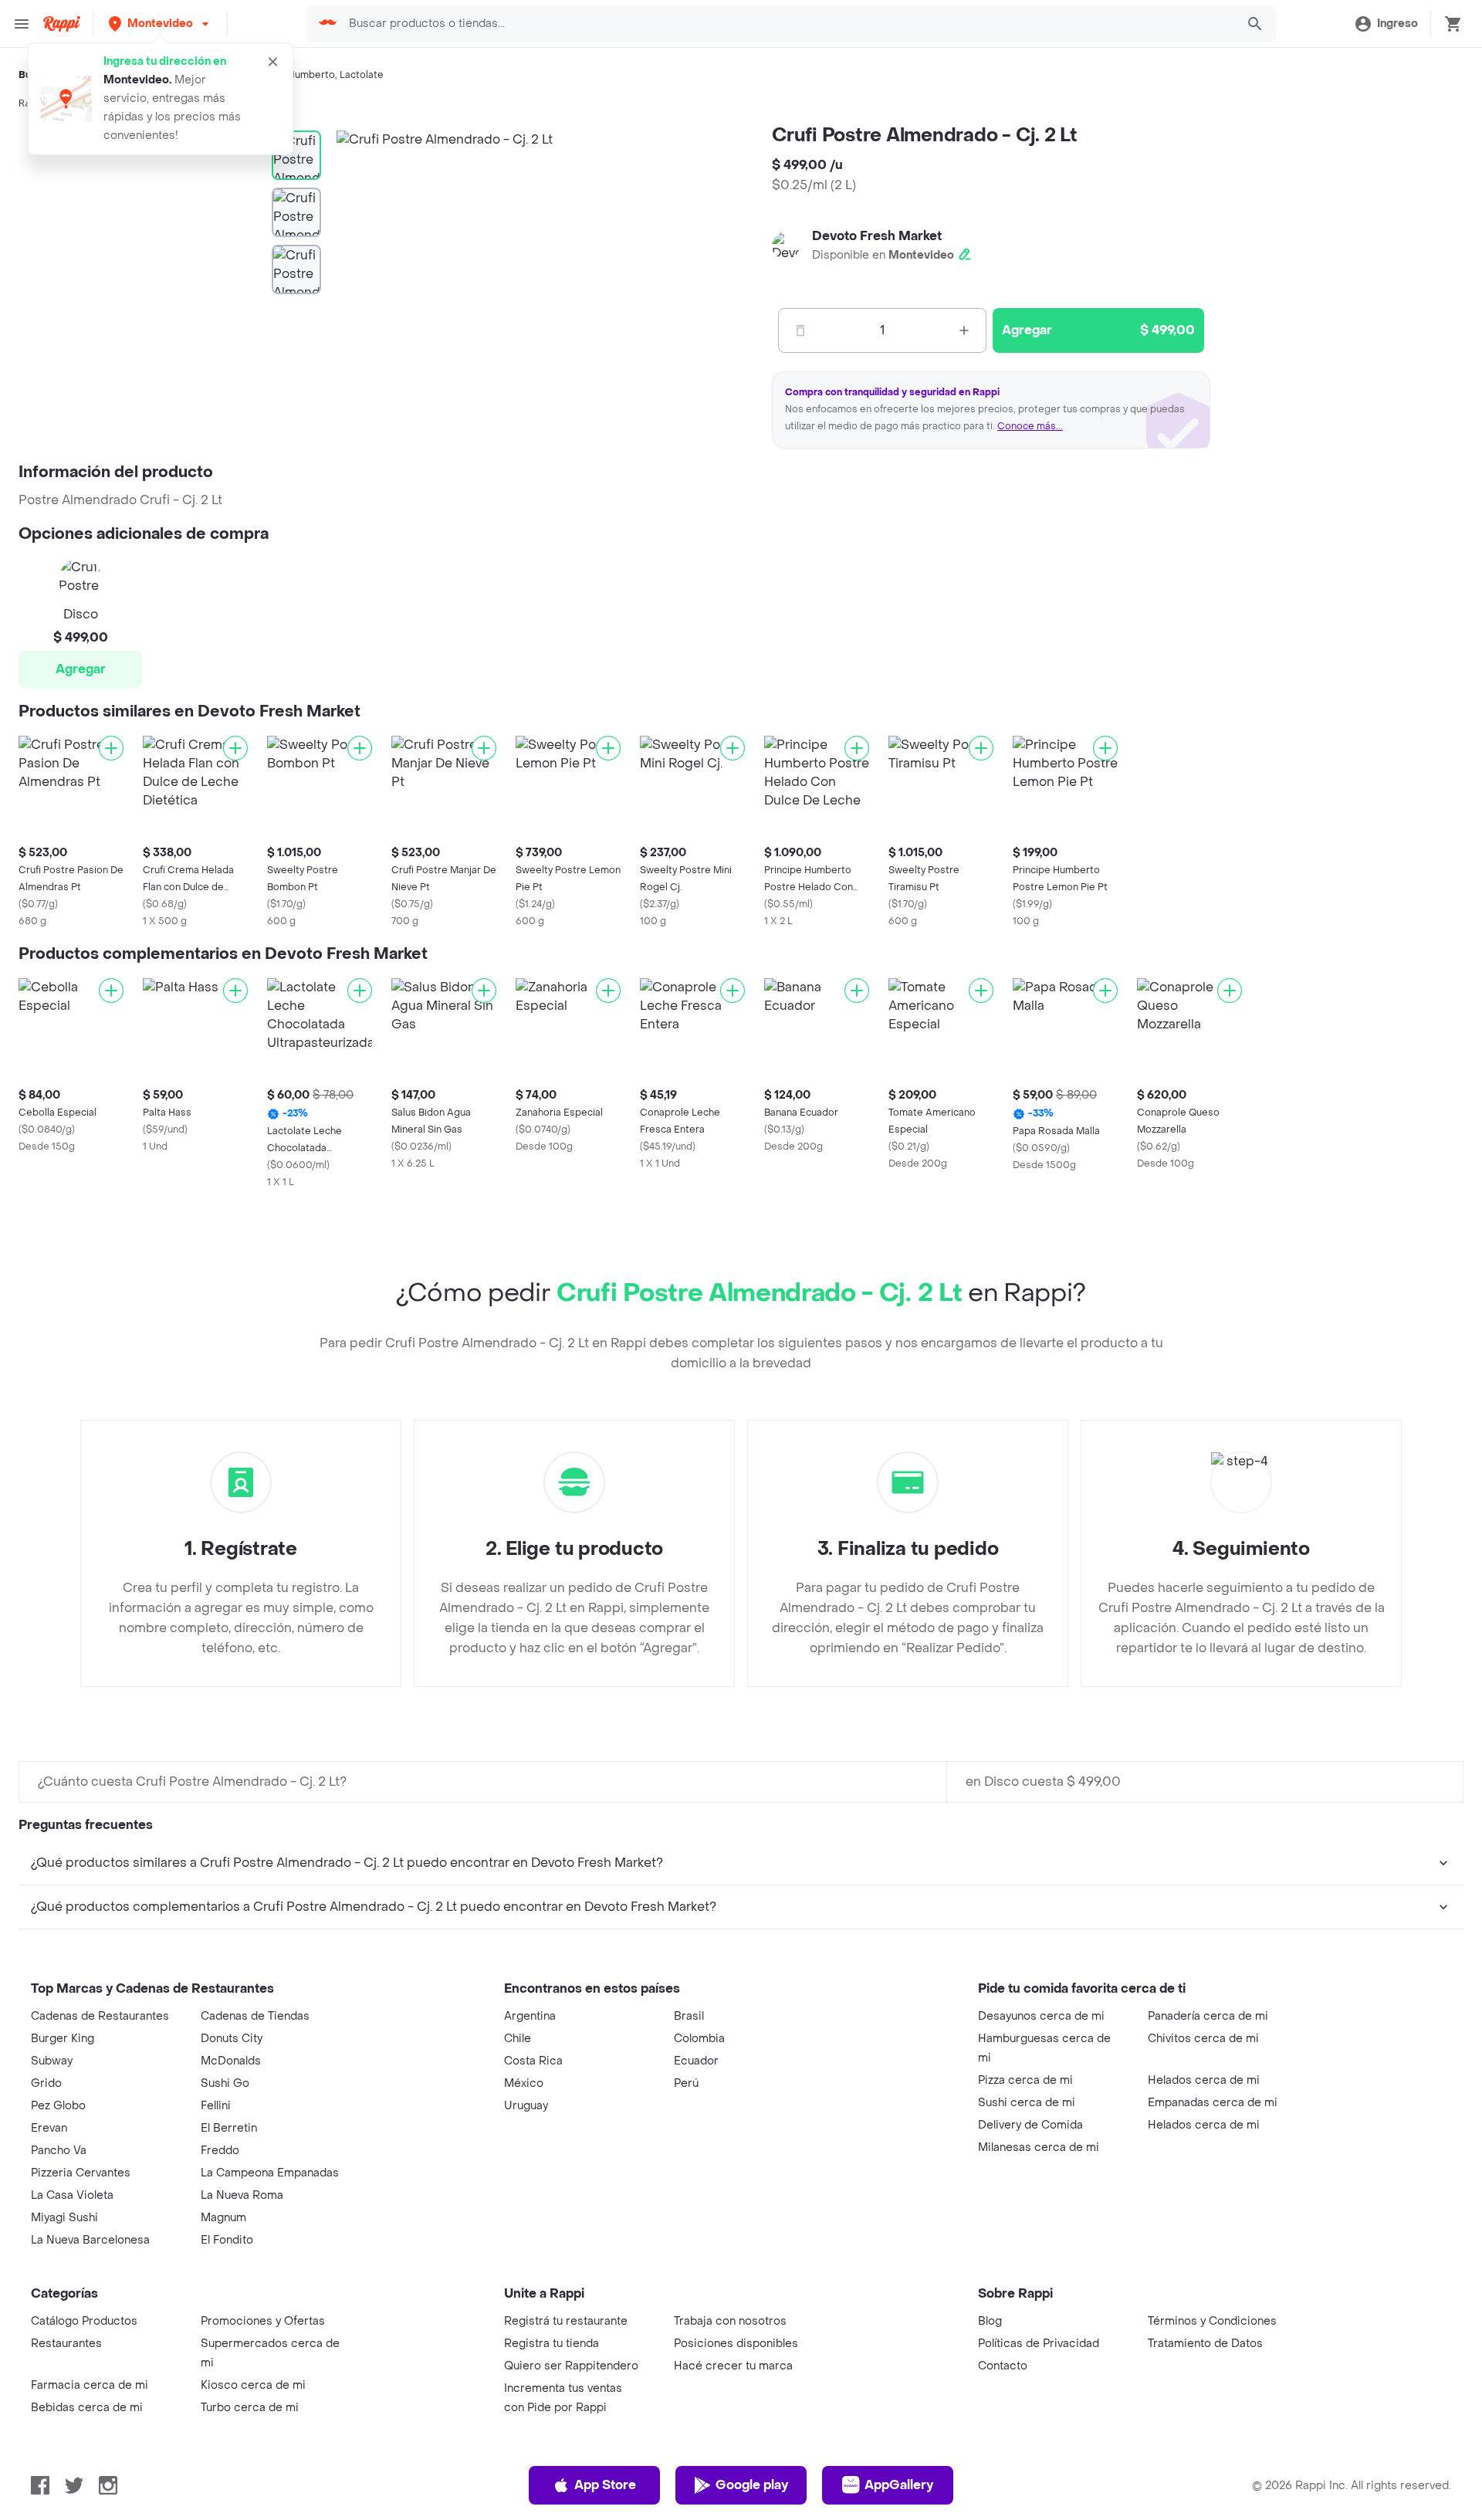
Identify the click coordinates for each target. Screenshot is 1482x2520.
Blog (990, 2321)
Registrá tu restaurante (566, 2321)
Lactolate (362, 75)
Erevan (49, 2128)
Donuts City (232, 2039)
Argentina (530, 2016)
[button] (160, 24)
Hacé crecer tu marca (733, 2366)
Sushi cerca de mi (1027, 2103)
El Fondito (227, 2240)
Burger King (63, 2039)
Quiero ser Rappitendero (571, 2366)
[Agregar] (111, 748)
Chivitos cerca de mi (1203, 2039)
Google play (752, 2485)
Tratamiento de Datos (1205, 2344)
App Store (605, 2485)
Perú (686, 2083)
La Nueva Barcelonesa (90, 2240)
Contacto (1003, 2366)
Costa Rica (533, 2061)
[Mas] (964, 330)
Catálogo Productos (84, 2321)
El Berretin (229, 2128)
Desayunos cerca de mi (1041, 2016)
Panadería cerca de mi (1208, 2016)
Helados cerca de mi (1204, 2080)
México (524, 2083)
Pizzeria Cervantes (81, 2173)
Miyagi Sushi (64, 2218)
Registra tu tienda (552, 2344)
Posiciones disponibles (736, 2344)
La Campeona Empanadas (270, 2173)
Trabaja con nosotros (730, 2321)
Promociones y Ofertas (263, 2321)
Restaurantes (66, 2344)
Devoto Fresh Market (877, 236)
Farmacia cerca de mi (90, 2385)
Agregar (81, 669)
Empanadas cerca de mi (1213, 2103)
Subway (52, 2061)
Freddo (220, 2151)
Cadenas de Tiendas (255, 2016)
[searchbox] (788, 24)
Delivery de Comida (1030, 2125)
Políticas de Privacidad (1039, 2344)
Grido (46, 2083)
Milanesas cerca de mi (1039, 2147)
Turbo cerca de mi (250, 2408)
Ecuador (696, 2061)
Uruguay (526, 2106)
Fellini (216, 2106)
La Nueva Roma (242, 2195)
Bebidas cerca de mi (87, 2408)
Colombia (699, 2039)
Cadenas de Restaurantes (100, 2016)
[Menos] (800, 330)
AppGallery (899, 2485)
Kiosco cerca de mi (253, 2385)
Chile (518, 2039)
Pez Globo (58, 2106)
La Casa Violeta (72, 2195)
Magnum (223, 2218)
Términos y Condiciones (1212, 2321)
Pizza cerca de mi (1025, 2080)
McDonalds (231, 2061)
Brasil (689, 2016)
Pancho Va (59, 2151)
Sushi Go (225, 2083)
